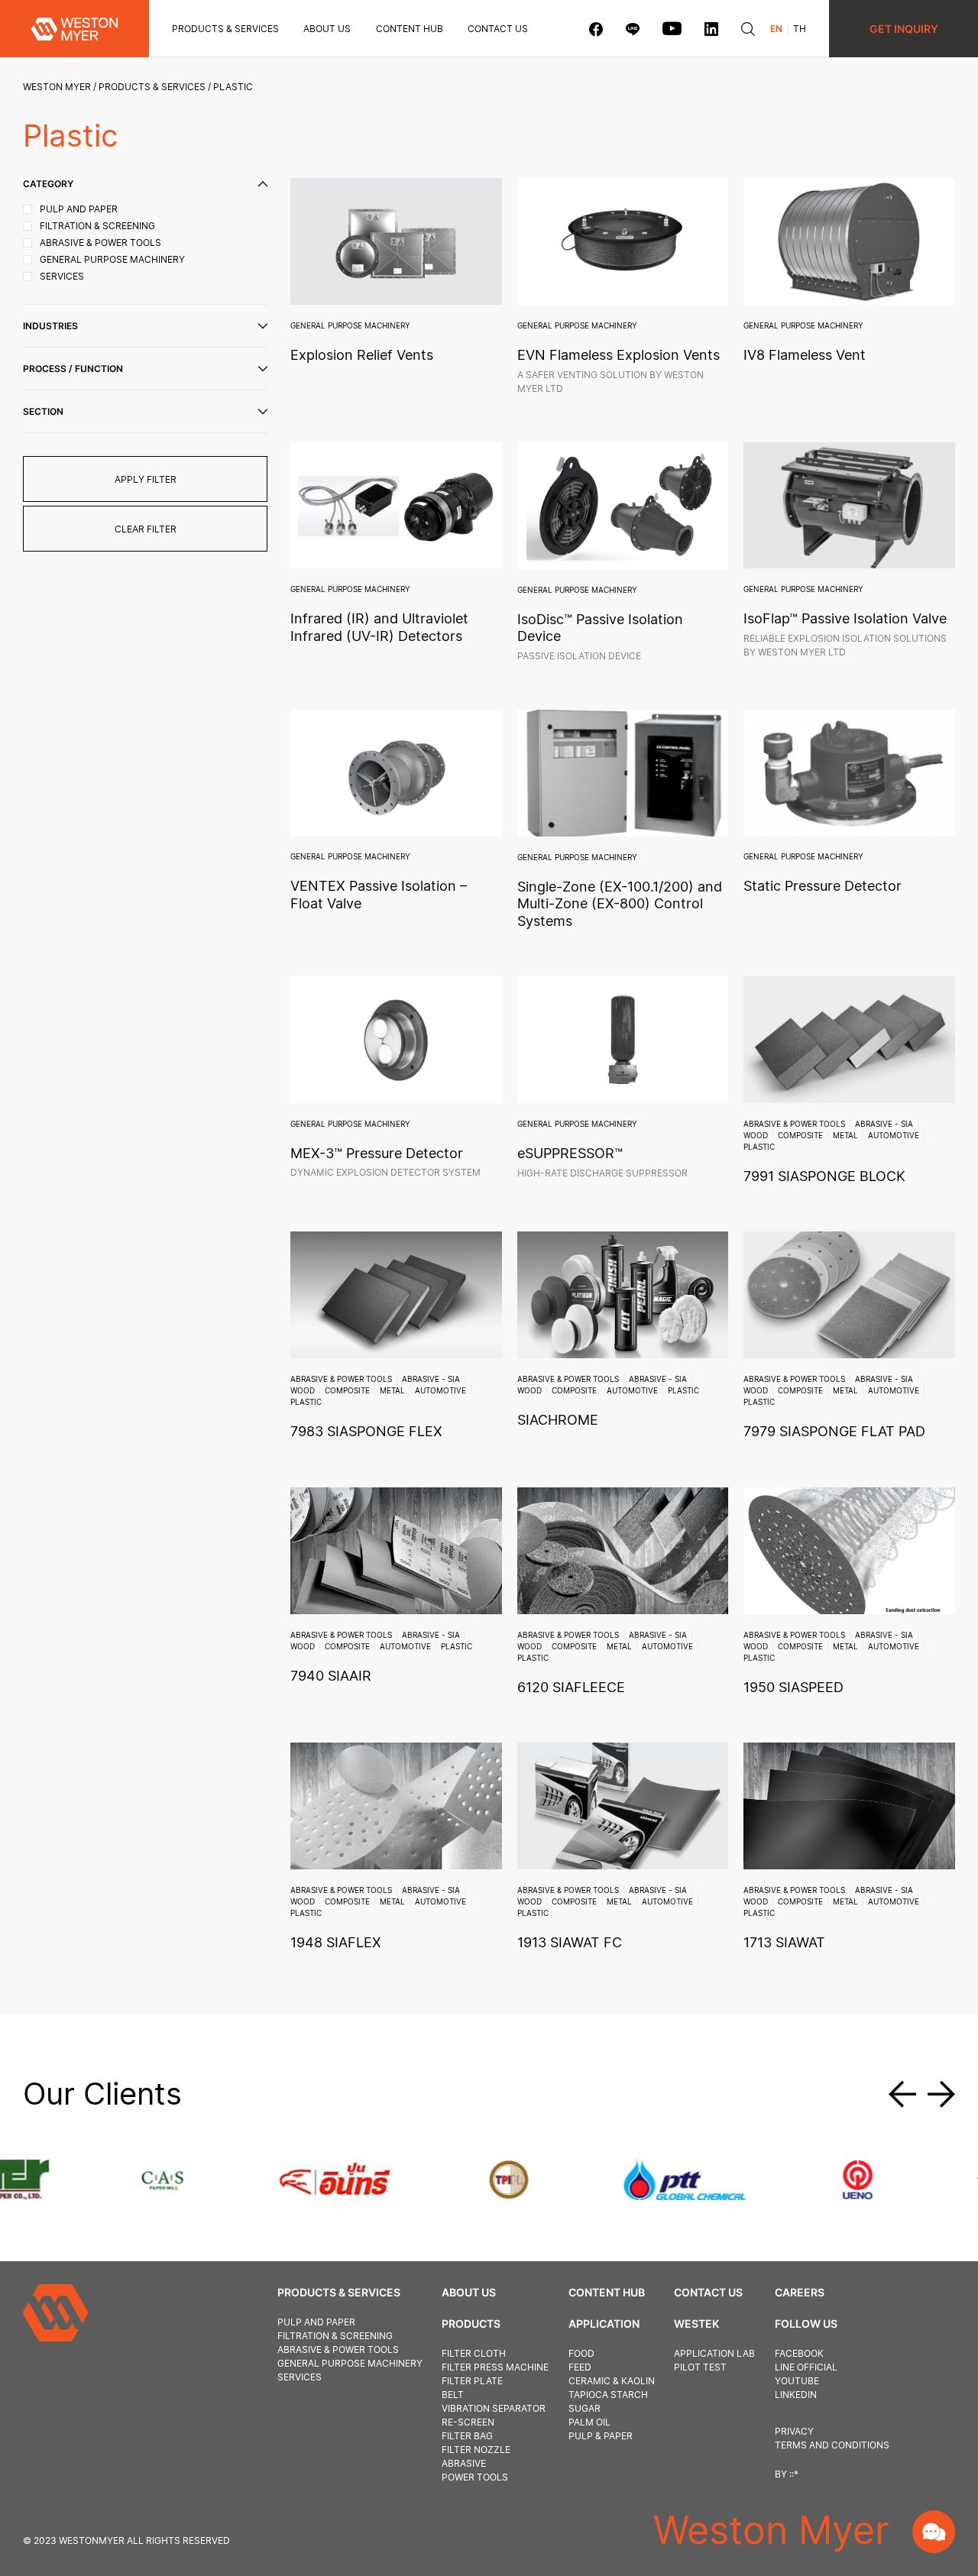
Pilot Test (700, 2367)
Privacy (794, 2431)
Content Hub (607, 2292)
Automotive (894, 1135)
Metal (845, 1135)
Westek (696, 2324)
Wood (756, 1135)
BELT (453, 2395)
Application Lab (714, 2353)
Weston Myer (57, 87)
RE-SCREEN (468, 2422)
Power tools (475, 2477)
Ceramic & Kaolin (612, 2381)
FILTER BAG (467, 2436)
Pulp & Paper (601, 2436)
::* (794, 2474)
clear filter (146, 529)
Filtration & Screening (335, 2336)
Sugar (585, 2408)
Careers (800, 2292)
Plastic (759, 1147)
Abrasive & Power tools (794, 1124)
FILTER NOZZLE (476, 2450)
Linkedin (796, 2395)
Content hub (410, 29)
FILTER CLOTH (474, 2353)
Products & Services (225, 29)
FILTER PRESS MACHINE (495, 2367)
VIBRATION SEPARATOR (494, 2408)
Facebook (799, 2353)
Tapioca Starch (608, 2395)
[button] (908, 2094)
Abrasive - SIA (884, 1124)
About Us (327, 29)
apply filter (146, 479)
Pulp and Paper (316, 2322)
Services (300, 2377)
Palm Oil (589, 2422)
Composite (800, 1135)
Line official (806, 2367)
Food (581, 2353)
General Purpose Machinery (350, 325)
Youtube (797, 2381)
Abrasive (464, 2463)
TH (800, 29)
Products (471, 2324)
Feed (580, 2367)
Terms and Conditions (832, 2445)
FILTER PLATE (472, 2381)
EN (776, 29)
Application (604, 2324)
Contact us (498, 29)
